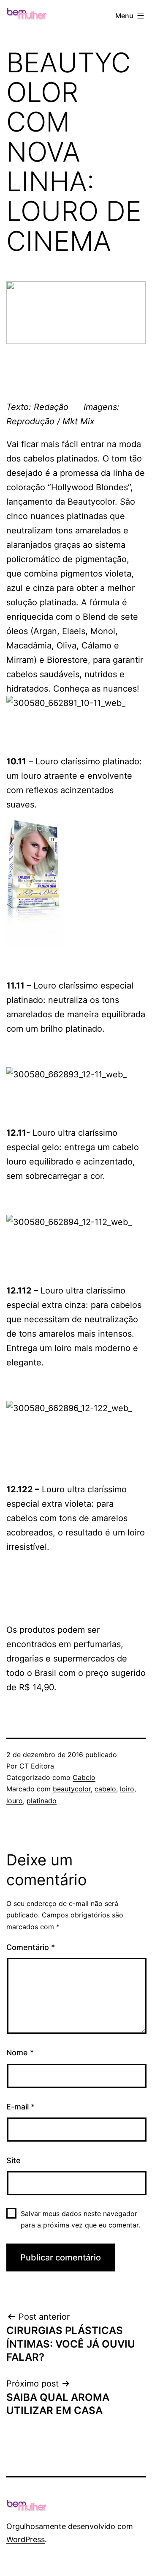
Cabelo (84, 1777)
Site (14, 2160)
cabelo (105, 1789)
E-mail (20, 2107)
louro (15, 1801)
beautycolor (72, 1789)
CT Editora (37, 1766)
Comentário (31, 1947)
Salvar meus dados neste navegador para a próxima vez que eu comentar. (80, 2219)
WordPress (26, 2539)
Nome (20, 2053)
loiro (127, 1789)
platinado (42, 1801)
